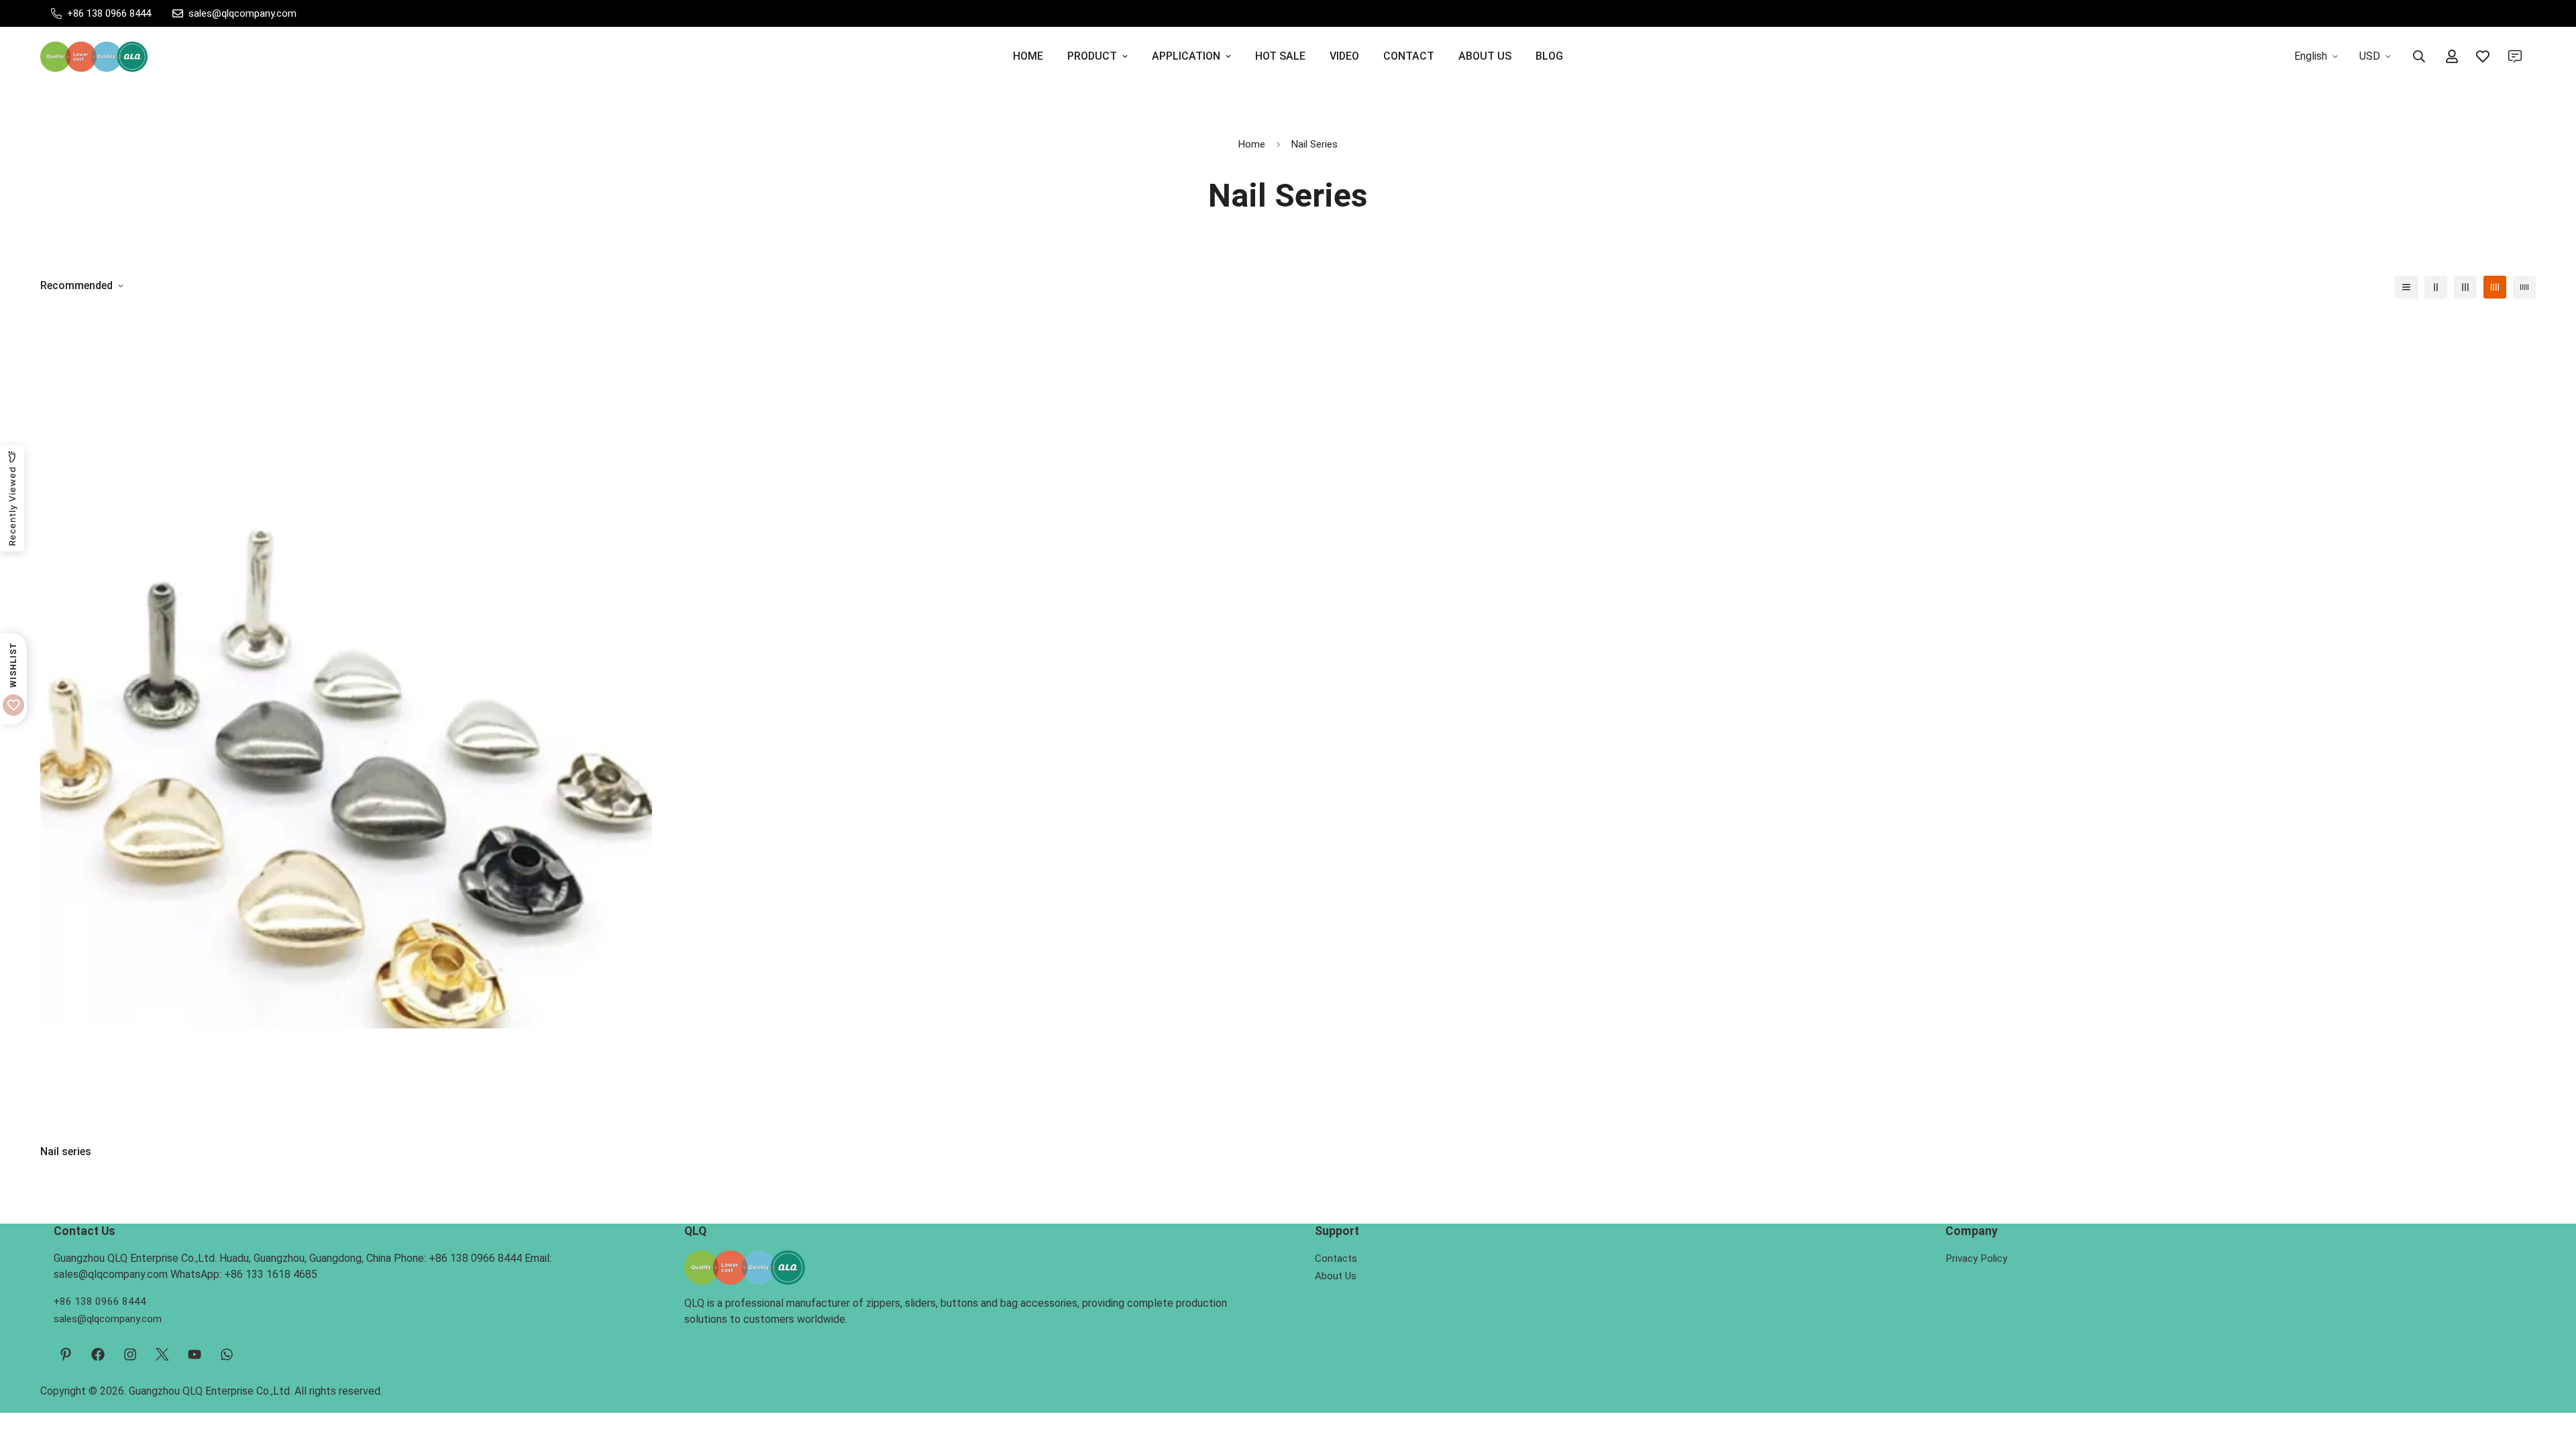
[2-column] (2436, 287)
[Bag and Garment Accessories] (94, 57)
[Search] (2419, 56)
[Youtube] (195, 1354)
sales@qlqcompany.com (108, 1319)
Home (1252, 144)
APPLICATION (1186, 56)
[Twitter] (162, 1354)
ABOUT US (1485, 56)
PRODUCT (1092, 56)
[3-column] (2465, 287)
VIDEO (1344, 56)
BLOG (1549, 56)
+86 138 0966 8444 (100, 1301)
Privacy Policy (1976, 1258)
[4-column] (2495, 287)
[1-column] (2406, 287)
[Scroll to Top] (2550, 1376)
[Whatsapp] (227, 1354)
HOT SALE (1280, 56)
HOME (1028, 56)
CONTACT (1409, 56)
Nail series (66, 1151)
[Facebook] (98, 1354)
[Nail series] (346, 722)
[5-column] (2524, 287)
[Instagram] (130, 1354)
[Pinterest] (66, 1354)
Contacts (1336, 1258)
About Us (1336, 1276)
